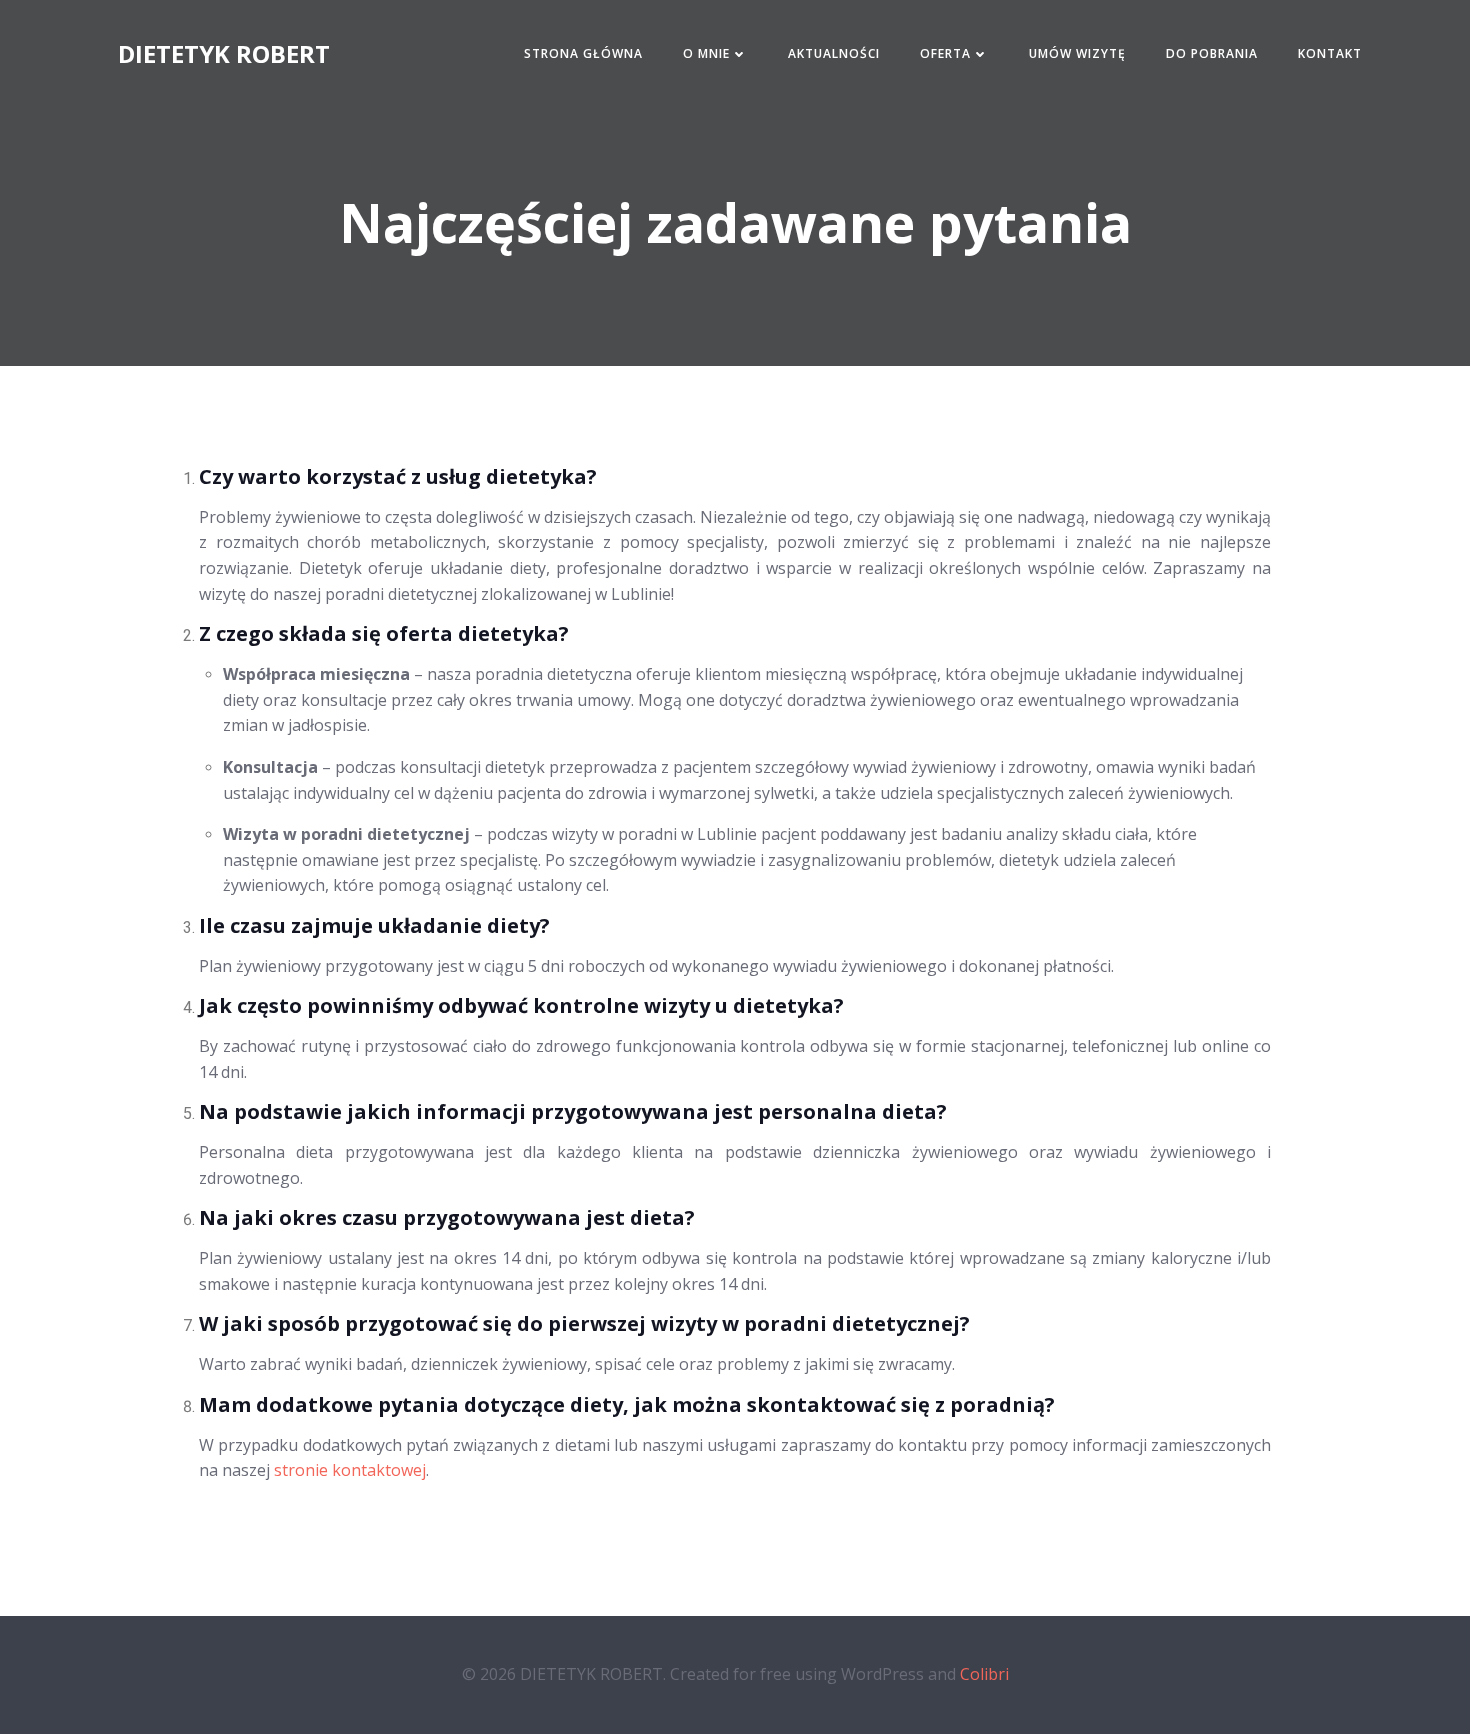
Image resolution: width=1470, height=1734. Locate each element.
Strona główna (583, 53)
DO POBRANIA (1212, 53)
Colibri (984, 1674)
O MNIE (706, 53)
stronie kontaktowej (350, 1470)
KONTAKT (1330, 53)
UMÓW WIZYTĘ (1077, 53)
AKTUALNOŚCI (834, 53)
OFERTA (945, 53)
